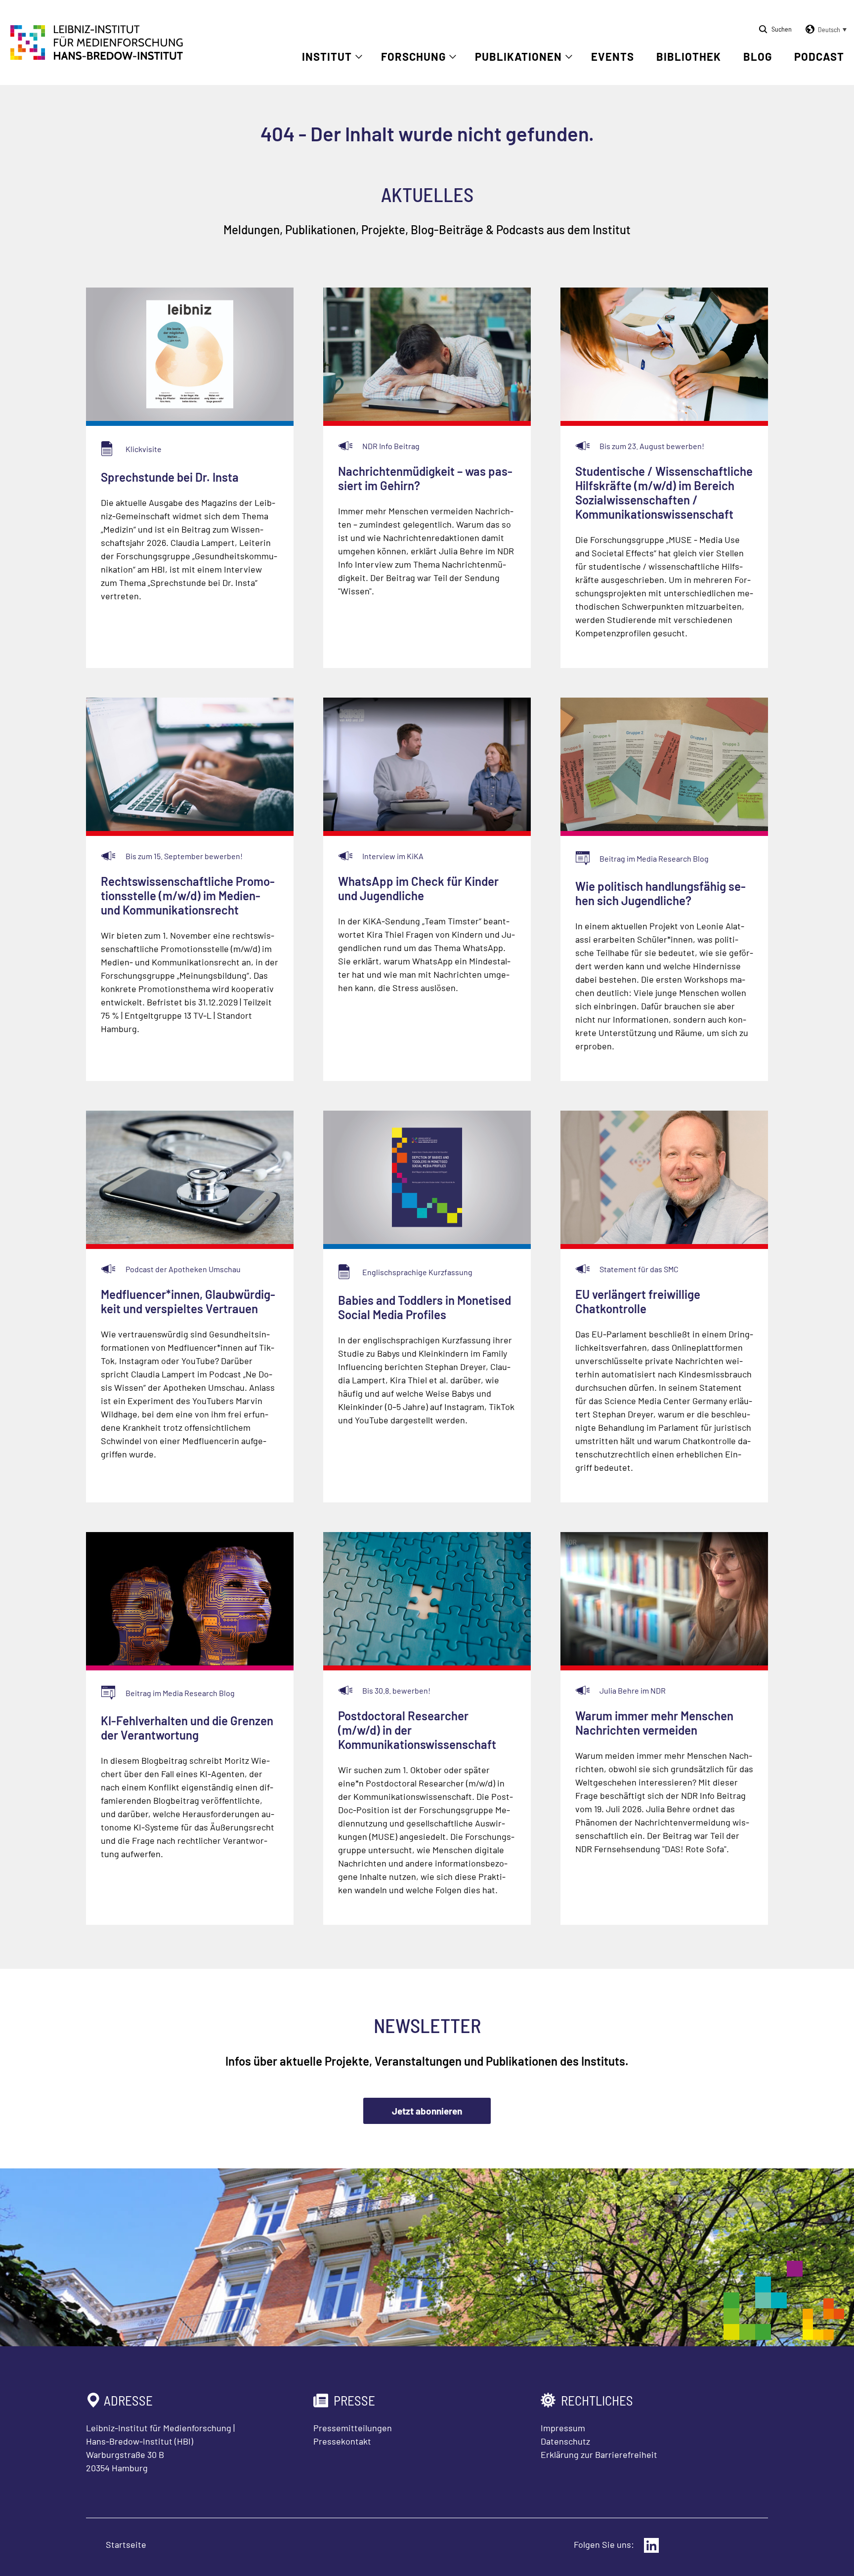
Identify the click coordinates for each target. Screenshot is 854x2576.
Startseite (126, 2544)
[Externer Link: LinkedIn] (651, 2545)
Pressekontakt (342, 2441)
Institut (327, 56)
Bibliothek (689, 56)
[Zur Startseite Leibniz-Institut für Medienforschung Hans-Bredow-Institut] (97, 57)
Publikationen (518, 56)
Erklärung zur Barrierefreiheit (599, 2454)
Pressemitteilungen (353, 2428)
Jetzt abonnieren (427, 2111)
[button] (824, 30)
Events (613, 56)
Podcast (819, 56)
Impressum (563, 2428)
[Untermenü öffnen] (359, 57)
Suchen (782, 29)
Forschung (413, 56)
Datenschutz (565, 2441)
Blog (758, 56)
